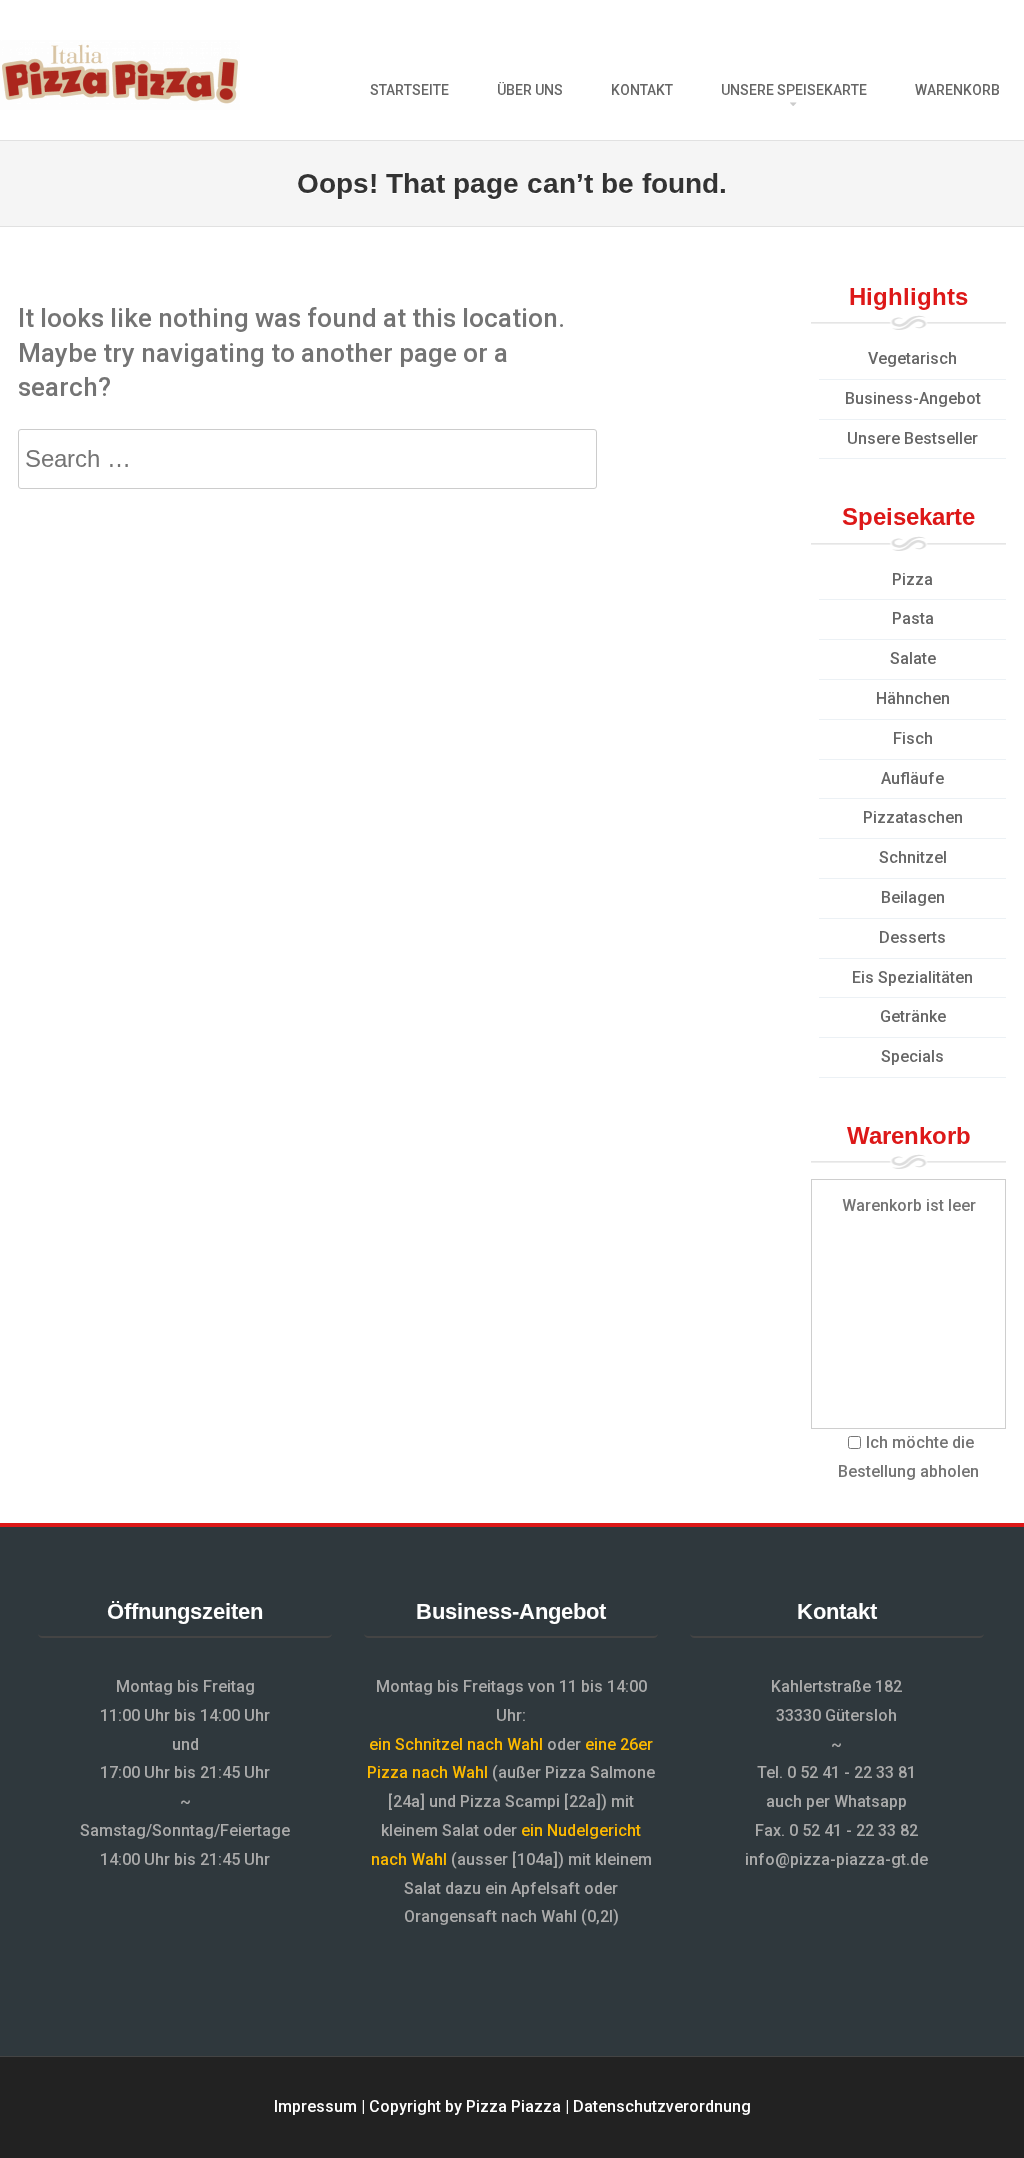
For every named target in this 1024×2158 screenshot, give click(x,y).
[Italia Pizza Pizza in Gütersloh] (120, 104)
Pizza (912, 579)
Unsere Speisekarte (794, 90)
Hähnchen (913, 698)
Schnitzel (913, 857)
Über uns (530, 90)
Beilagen (913, 897)
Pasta (913, 618)
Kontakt (642, 90)
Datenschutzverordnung (662, 2106)
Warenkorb (957, 90)
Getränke (913, 1016)
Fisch (913, 738)
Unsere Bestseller (912, 438)
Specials (912, 1056)
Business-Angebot (913, 398)
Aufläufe (912, 778)
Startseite (409, 90)
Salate (913, 658)
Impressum (315, 2106)
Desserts (912, 937)
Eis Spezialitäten (912, 977)
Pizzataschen (913, 817)
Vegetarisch (912, 358)
